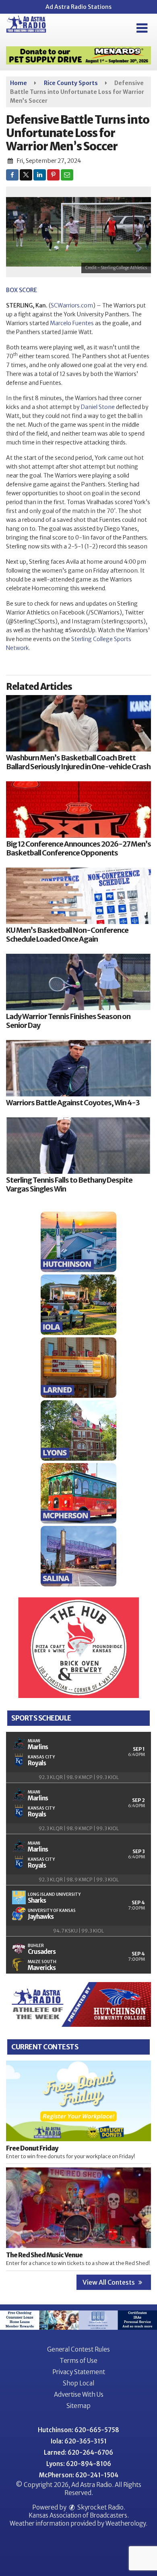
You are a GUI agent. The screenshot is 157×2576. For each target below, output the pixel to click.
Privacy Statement (79, 2372)
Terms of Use (78, 2361)
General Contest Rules (78, 2349)
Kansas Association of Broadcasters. (79, 2515)
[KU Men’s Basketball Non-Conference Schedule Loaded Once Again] (78, 896)
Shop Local (78, 2383)
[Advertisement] (78, 55)
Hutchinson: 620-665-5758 (78, 2430)
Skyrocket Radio (100, 2507)
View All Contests (109, 2282)
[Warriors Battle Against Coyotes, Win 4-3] (78, 1068)
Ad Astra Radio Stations (78, 7)
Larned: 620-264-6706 (78, 2452)
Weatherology (126, 2523)
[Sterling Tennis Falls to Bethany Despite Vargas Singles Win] (78, 1146)
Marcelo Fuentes (72, 323)
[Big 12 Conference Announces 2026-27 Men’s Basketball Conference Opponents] (78, 810)
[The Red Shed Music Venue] (78, 2208)
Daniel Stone (98, 407)
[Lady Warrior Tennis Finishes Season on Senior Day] (78, 982)
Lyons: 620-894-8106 (79, 2464)
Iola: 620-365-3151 (79, 2441)
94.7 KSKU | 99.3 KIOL (78, 1931)
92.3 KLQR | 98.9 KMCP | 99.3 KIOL (79, 1777)
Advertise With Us (79, 2394)
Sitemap (78, 2406)
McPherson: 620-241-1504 (79, 2475)
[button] (142, 28)
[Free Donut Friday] (78, 2101)
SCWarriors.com (72, 305)
